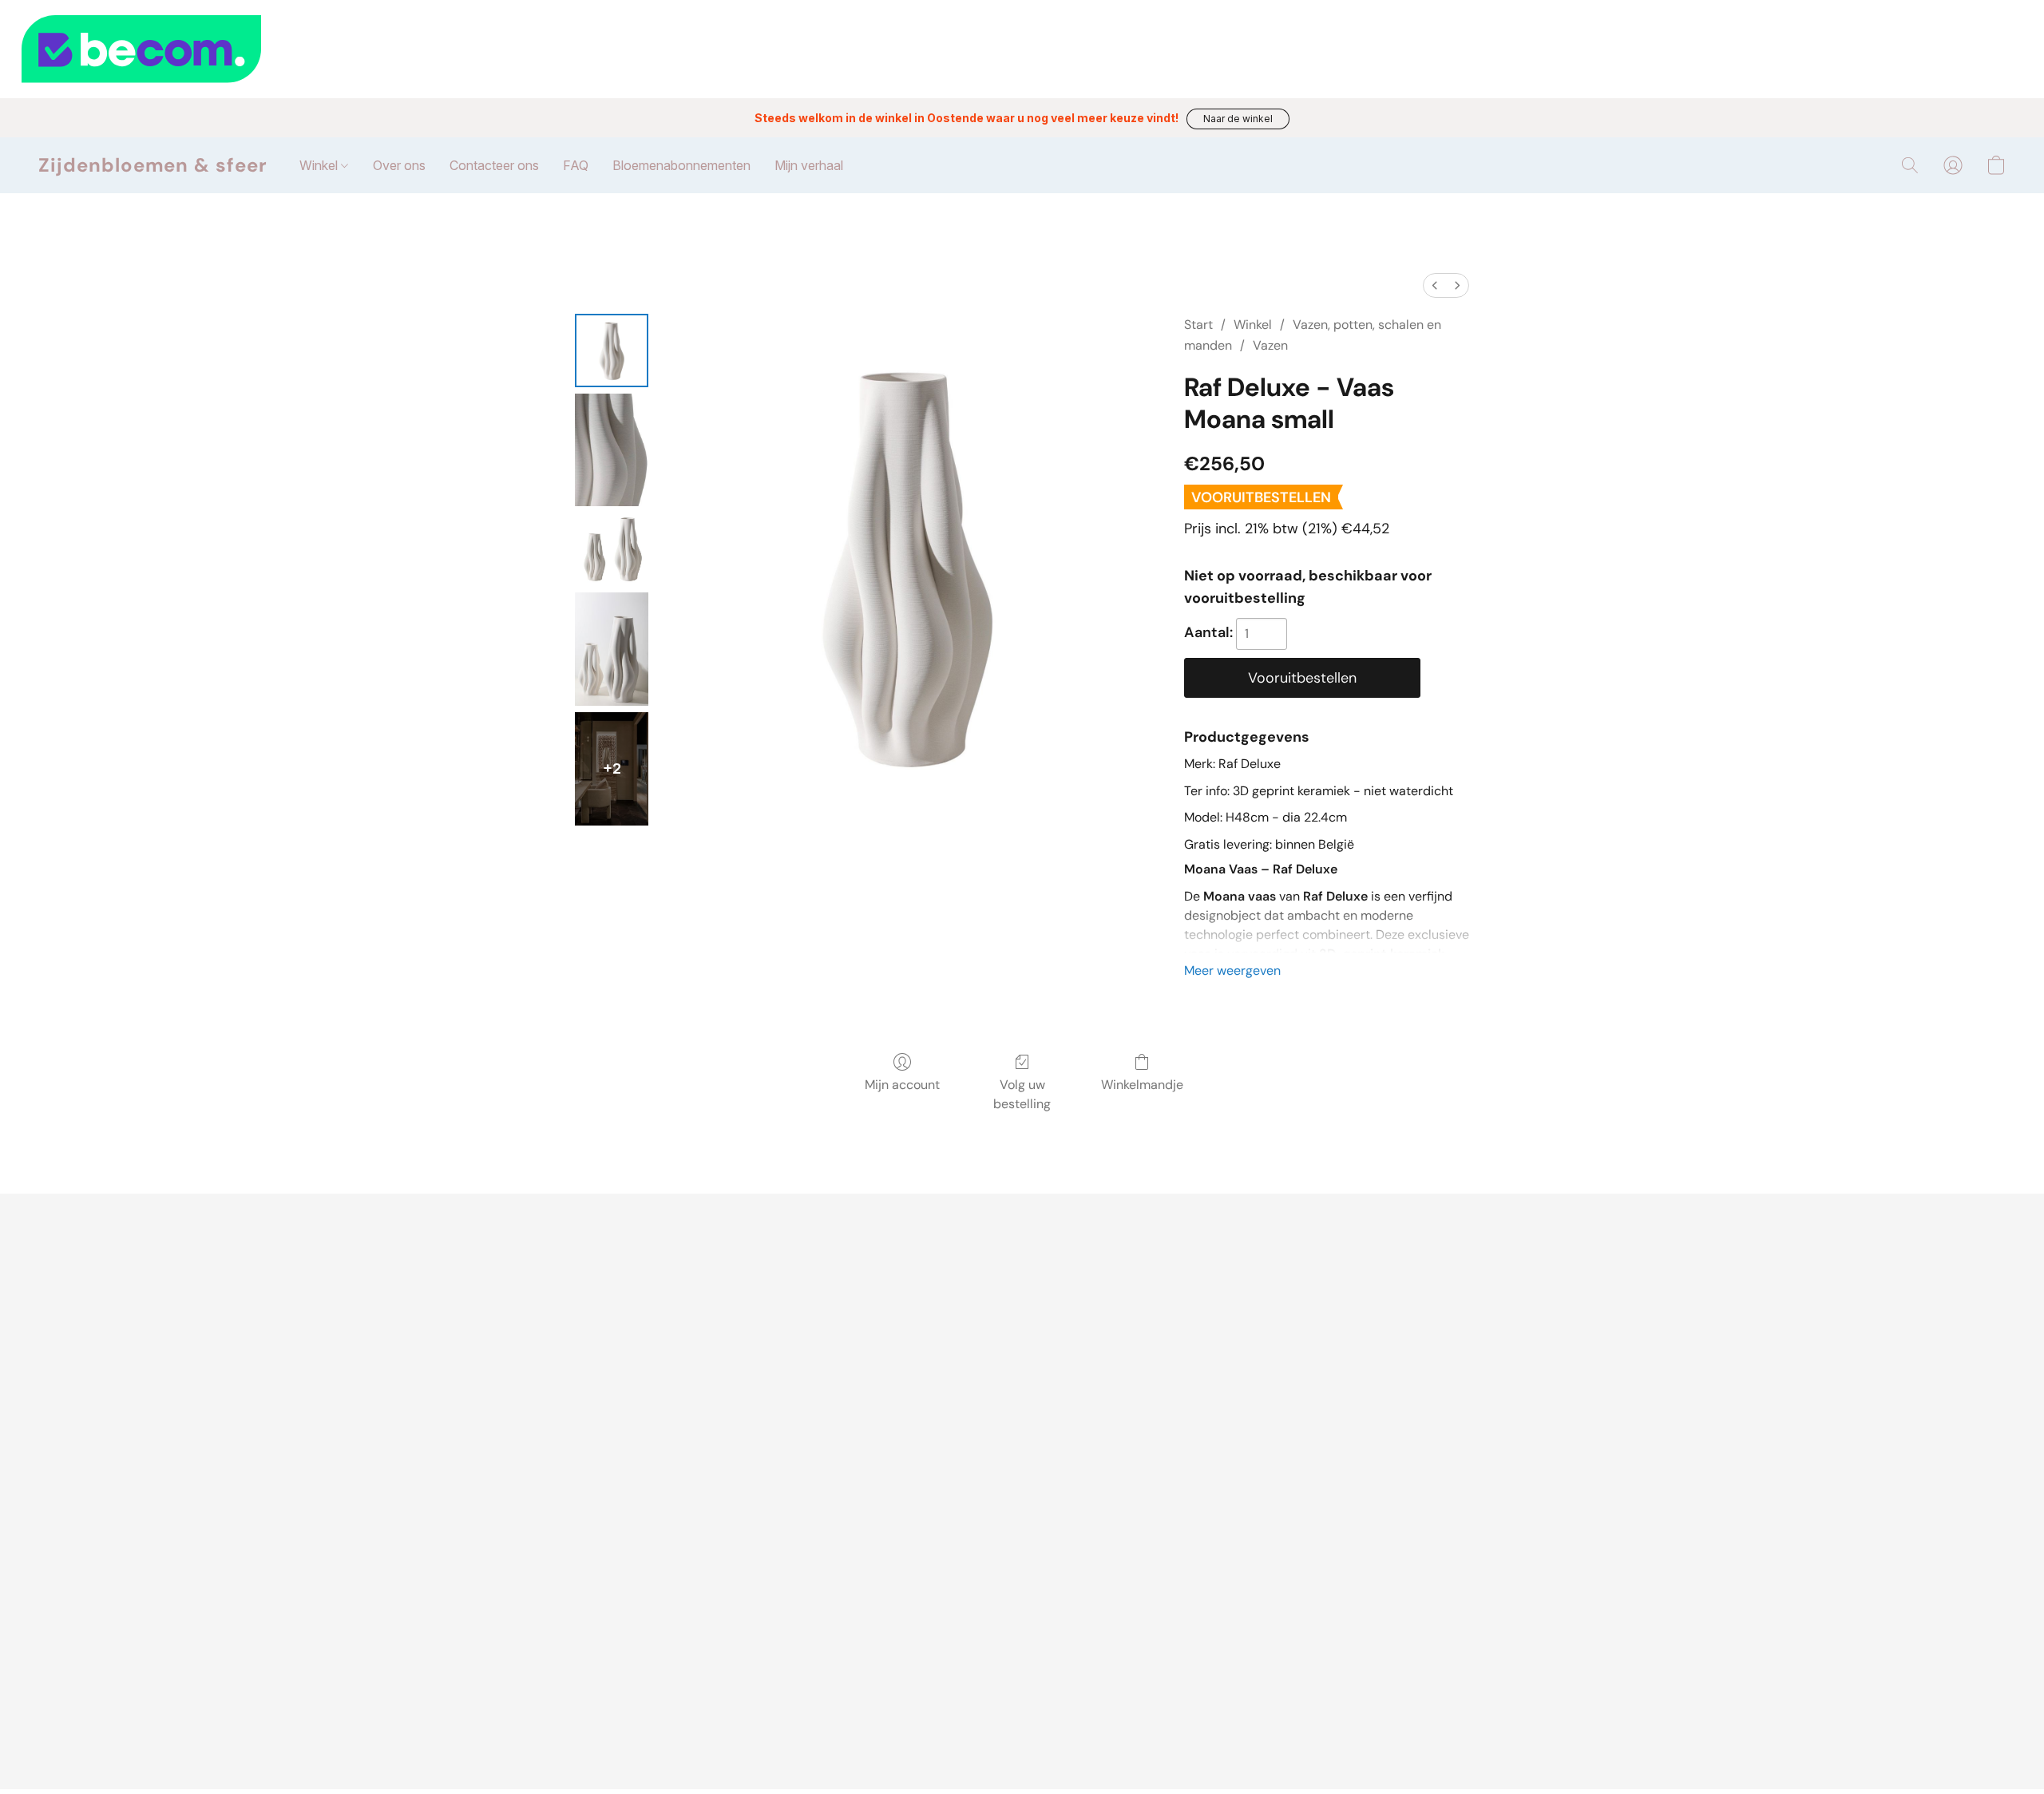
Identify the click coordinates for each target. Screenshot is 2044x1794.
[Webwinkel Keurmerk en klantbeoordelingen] (1022, 49)
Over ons (399, 165)
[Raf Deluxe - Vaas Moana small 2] (612, 549)
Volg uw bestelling (1022, 1094)
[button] (1238, 119)
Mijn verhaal (809, 165)
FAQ (576, 165)
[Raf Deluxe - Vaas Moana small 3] (612, 649)
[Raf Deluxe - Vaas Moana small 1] (612, 450)
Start (1198, 325)
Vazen (1270, 345)
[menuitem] (1435, 285)
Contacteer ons (494, 165)
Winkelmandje (1142, 1085)
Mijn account (902, 1085)
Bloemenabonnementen (681, 165)
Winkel (320, 165)
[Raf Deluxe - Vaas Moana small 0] (612, 350)
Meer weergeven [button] (1232, 970)
